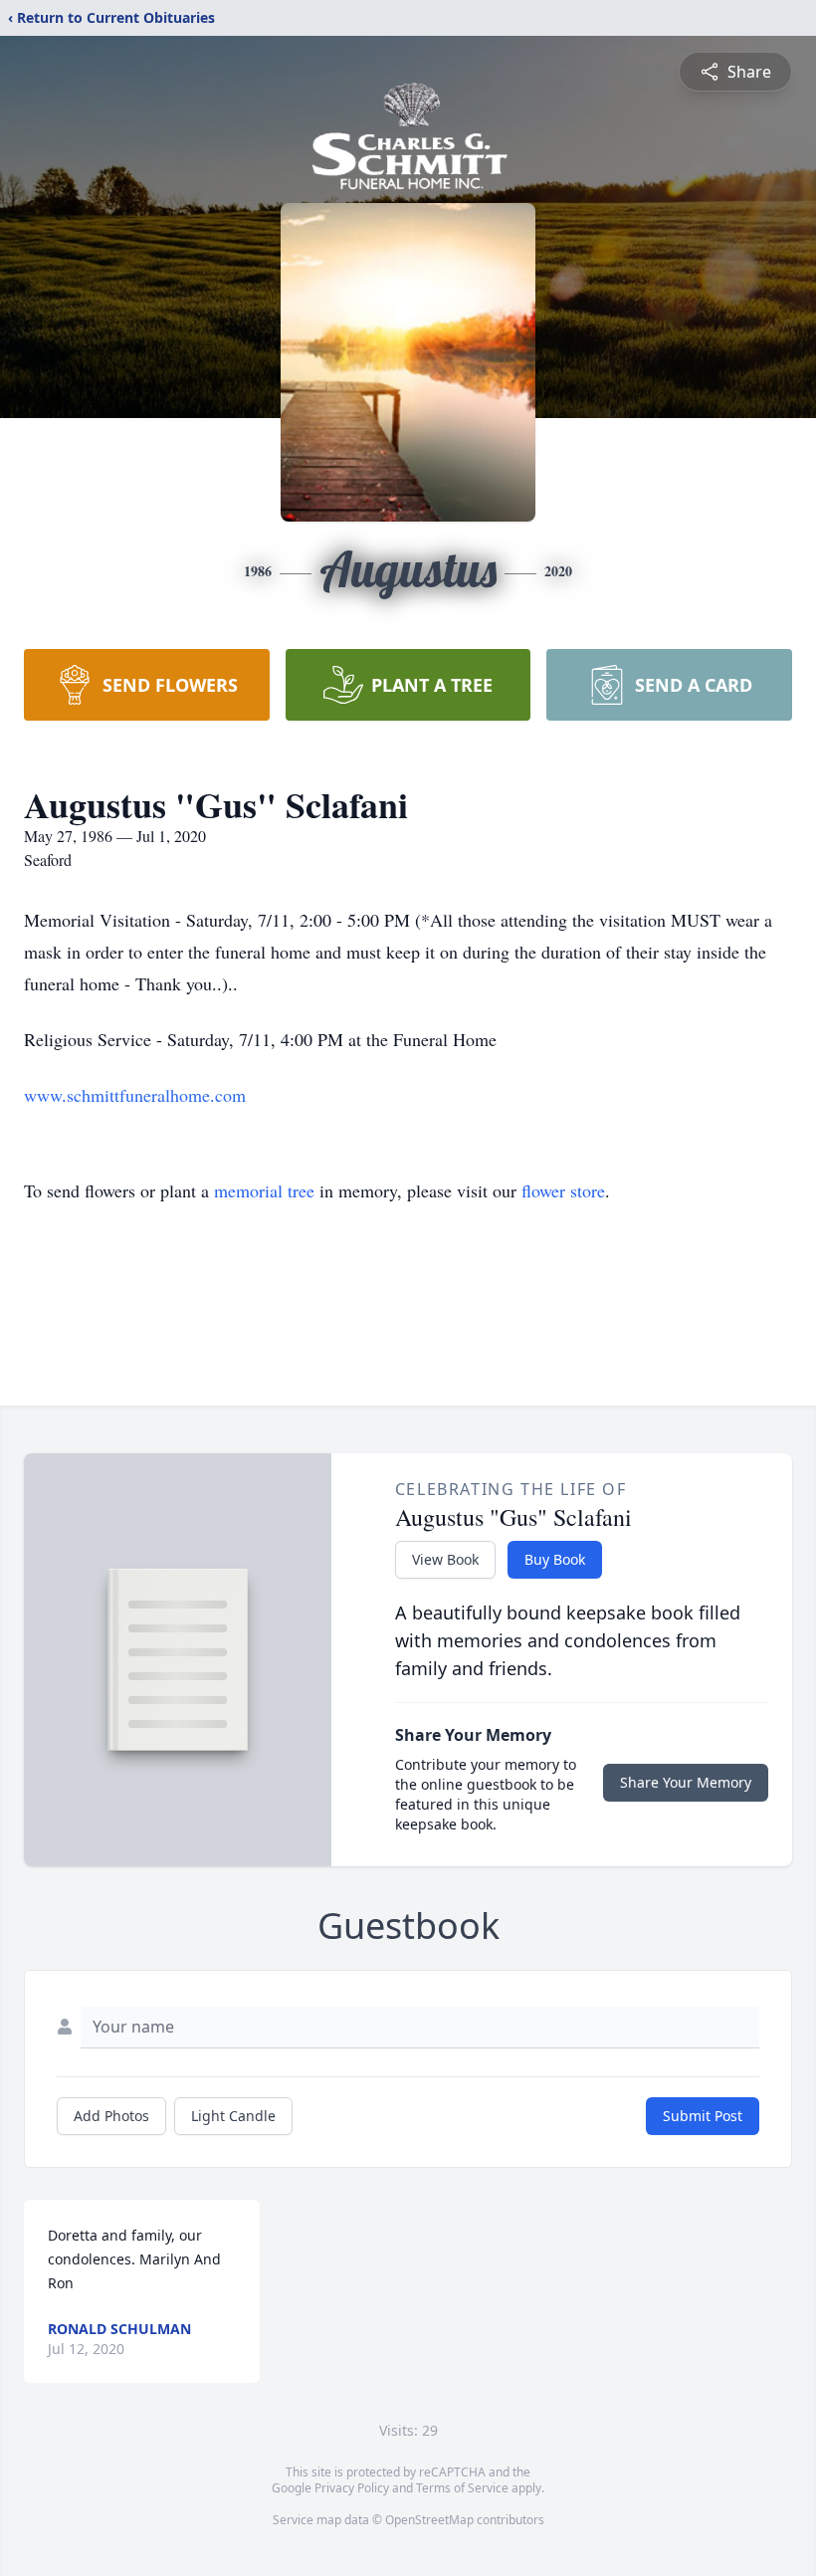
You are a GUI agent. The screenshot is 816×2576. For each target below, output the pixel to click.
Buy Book (555, 1559)
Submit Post (703, 2116)
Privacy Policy (352, 2488)
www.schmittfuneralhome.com (135, 1095)
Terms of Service (462, 2488)
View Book (445, 1559)
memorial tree (264, 1190)
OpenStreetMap (429, 2520)
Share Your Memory (686, 1782)
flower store (563, 1190)
